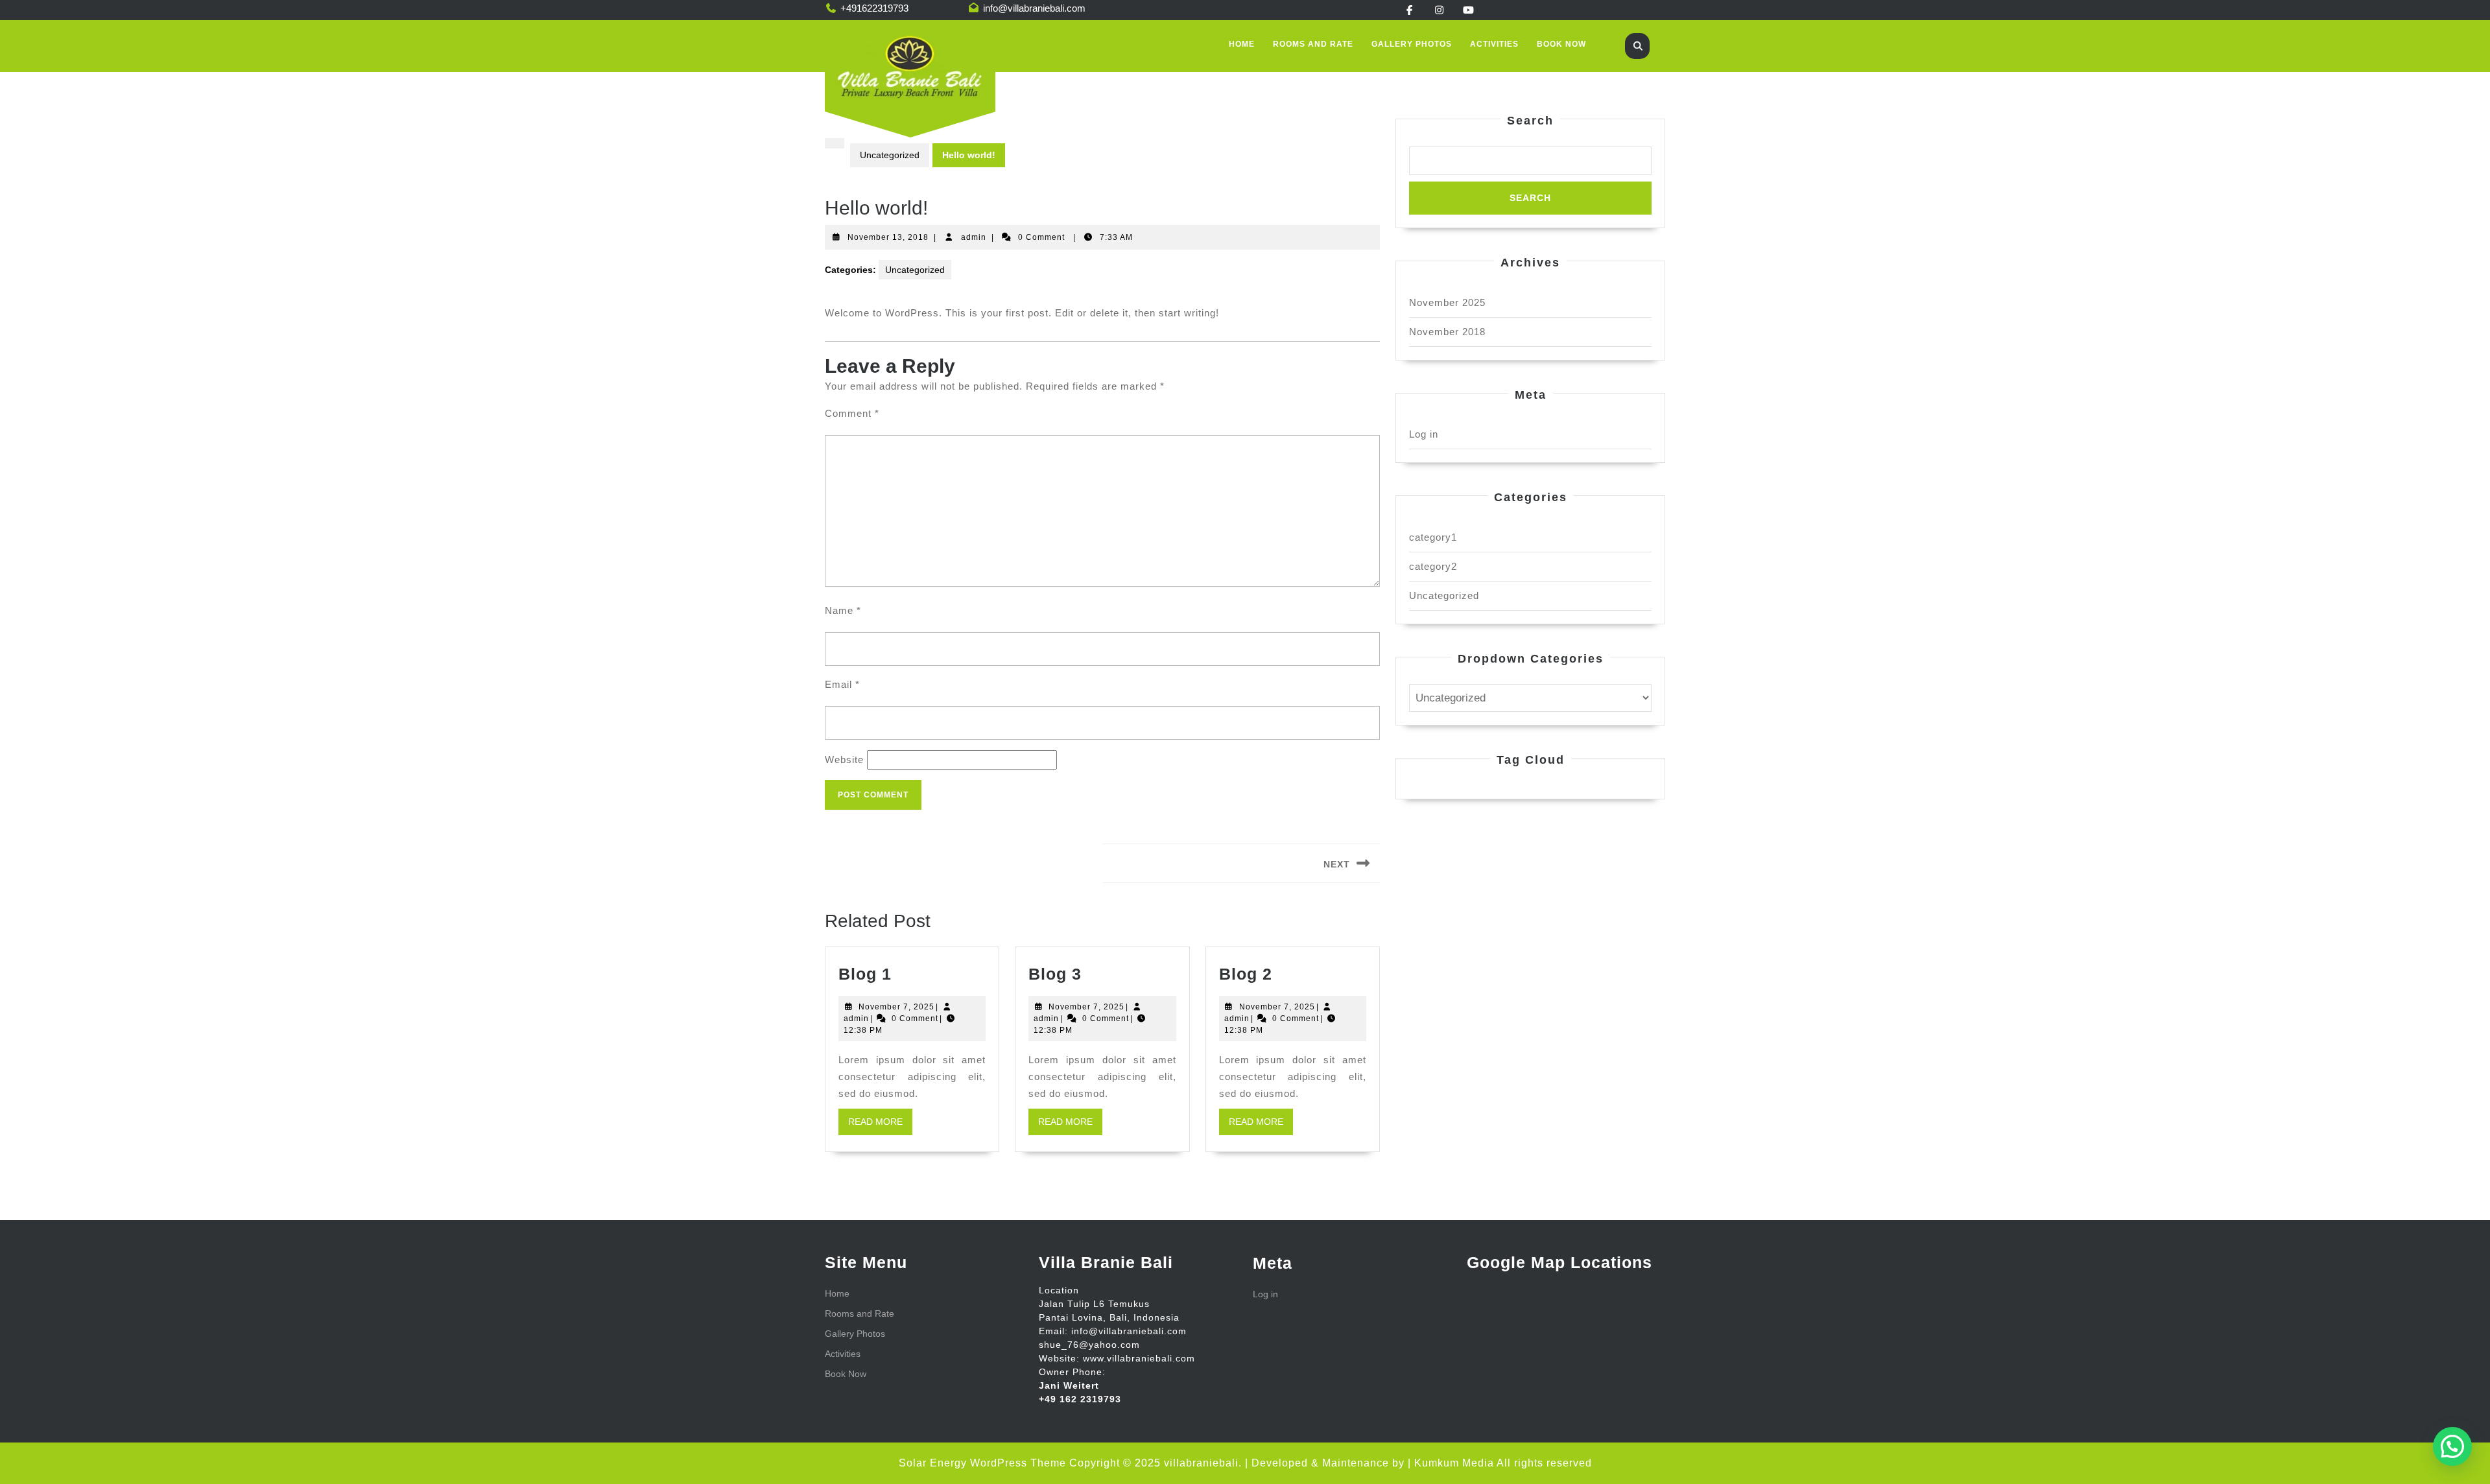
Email (842, 684)
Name (843, 610)
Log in (1424, 434)
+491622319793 (874, 8)
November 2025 (1447, 302)
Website (844, 760)
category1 (1433, 537)
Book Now (1561, 44)
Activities (1494, 44)
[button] (2452, 1446)
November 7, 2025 (896, 1007)
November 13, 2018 (888, 237)
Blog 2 (1246, 974)
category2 (1433, 566)
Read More (880, 1125)
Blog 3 (1055, 974)
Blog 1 (865, 974)
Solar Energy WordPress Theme (982, 1463)
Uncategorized (890, 155)
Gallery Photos (1412, 44)
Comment (852, 413)
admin (974, 237)
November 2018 (1447, 332)
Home (1242, 44)
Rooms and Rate (1313, 44)
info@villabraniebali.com (1034, 8)
